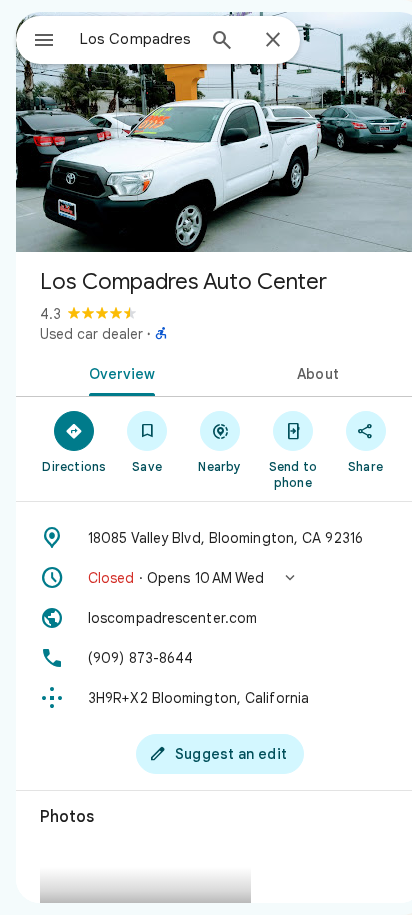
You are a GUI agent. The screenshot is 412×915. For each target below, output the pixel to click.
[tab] (118, 372)
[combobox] (137, 39)
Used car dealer (91, 334)
